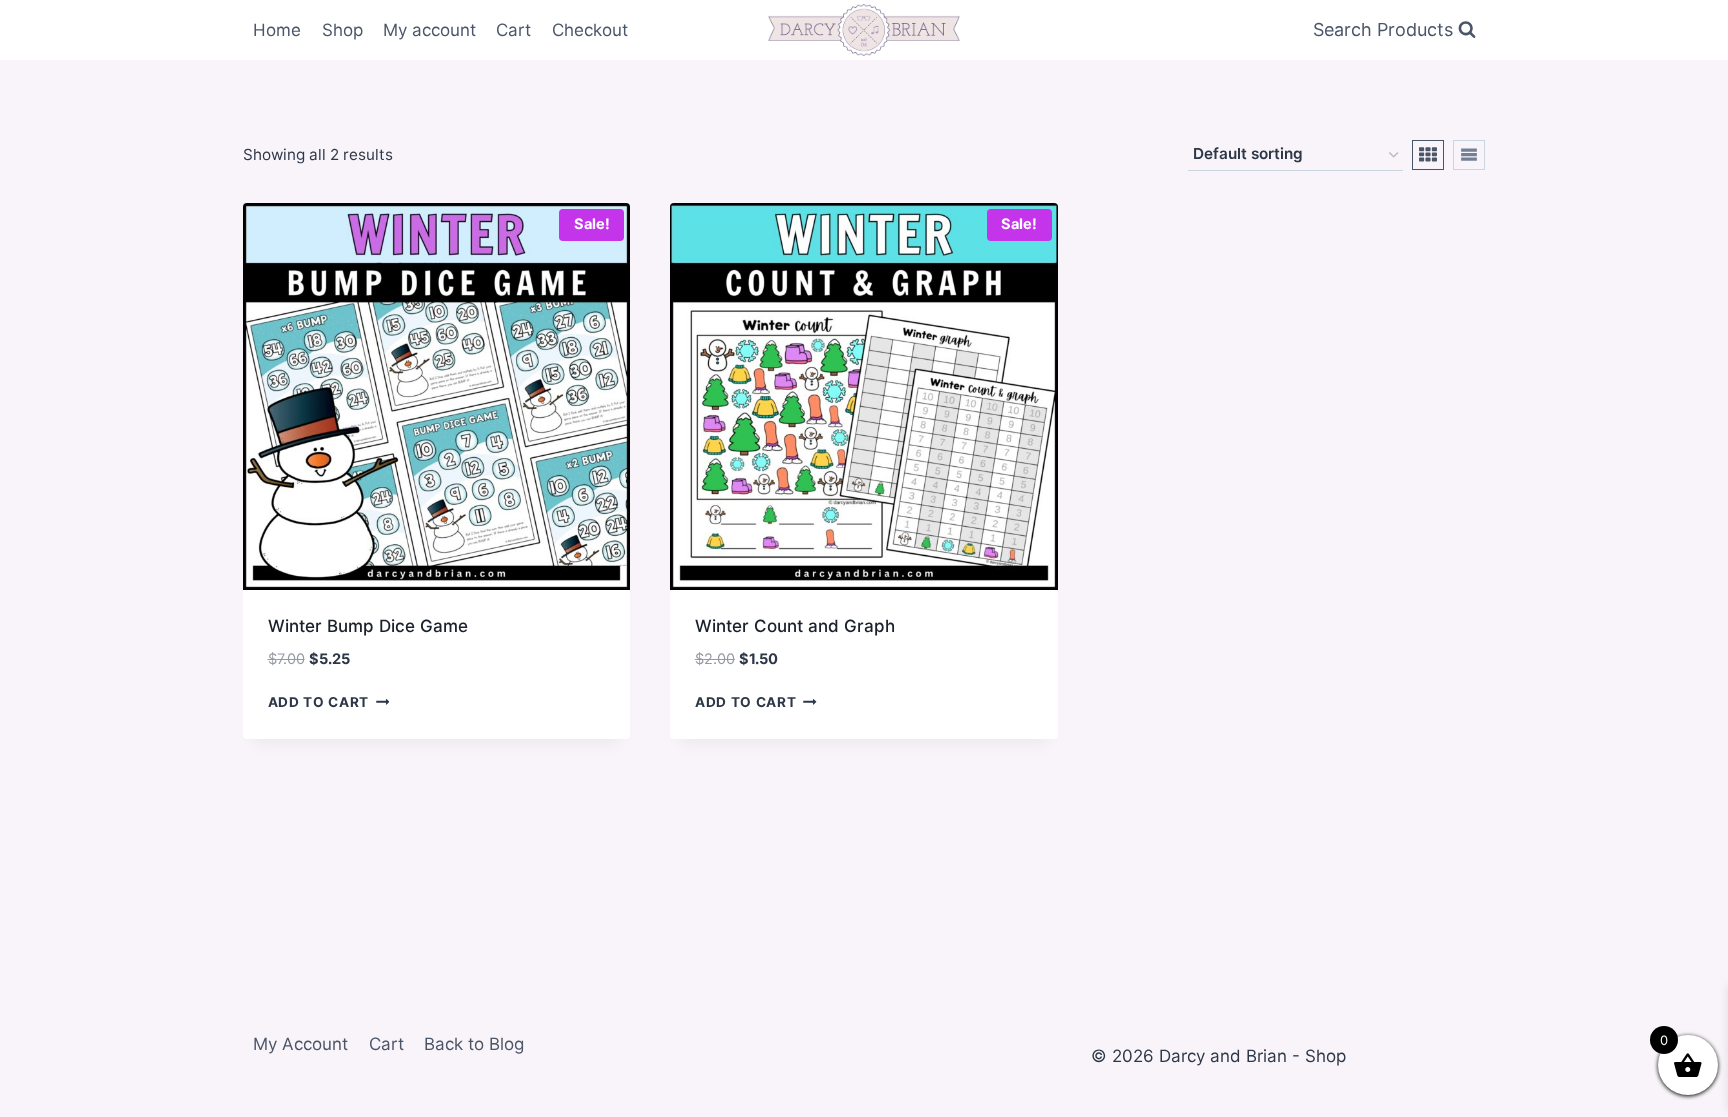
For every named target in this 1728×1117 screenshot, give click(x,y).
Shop (342, 30)
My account (429, 30)
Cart (513, 30)
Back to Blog (474, 1044)
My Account (300, 1044)
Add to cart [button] (318, 702)
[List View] (1469, 155)
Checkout (590, 30)
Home (277, 30)
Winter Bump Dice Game (368, 626)
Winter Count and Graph (795, 626)
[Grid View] (1428, 155)
